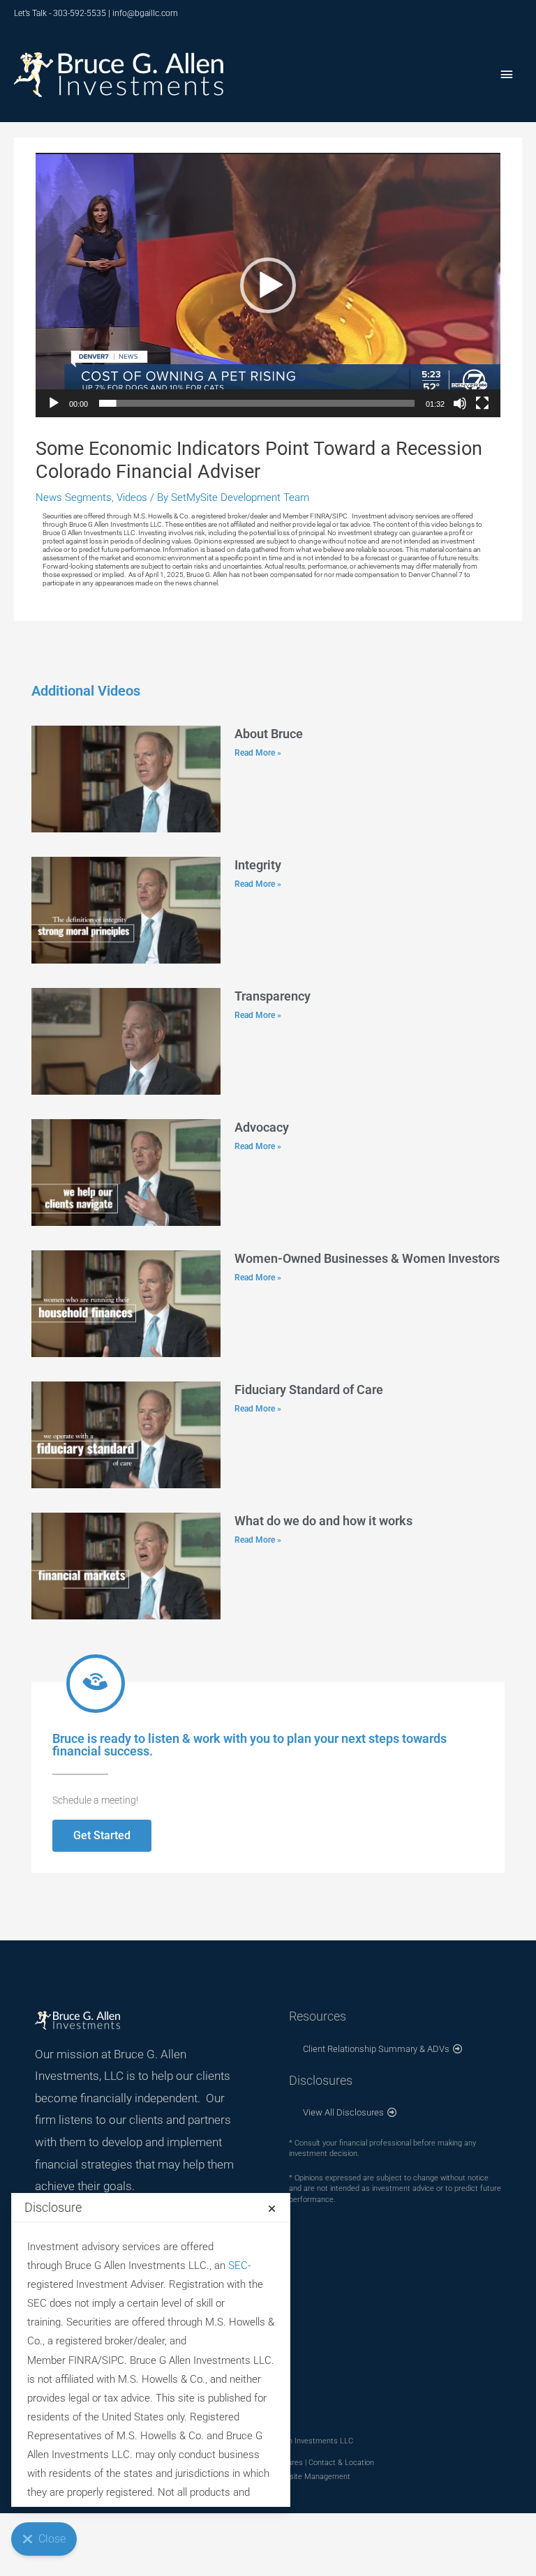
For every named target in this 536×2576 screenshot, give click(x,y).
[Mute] (460, 403)
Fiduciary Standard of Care (309, 1390)
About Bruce (269, 734)
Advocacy (262, 1127)
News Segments (74, 497)
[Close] (272, 2209)
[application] (268, 285)
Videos (132, 497)
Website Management (312, 2477)
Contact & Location (341, 2463)
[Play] (54, 403)
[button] (268, 285)
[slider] (257, 403)
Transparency (273, 996)
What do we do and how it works (323, 1521)
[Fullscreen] (482, 403)
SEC (238, 2266)
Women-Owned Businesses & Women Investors (367, 1258)
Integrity (258, 865)
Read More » (258, 753)
